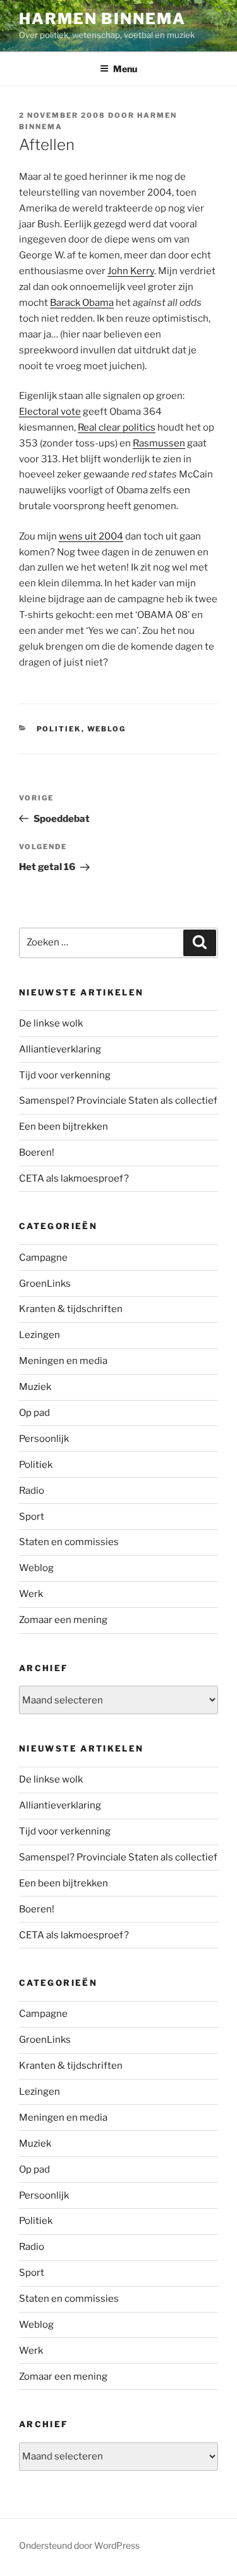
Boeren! (37, 1152)
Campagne (43, 1258)
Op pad (34, 1413)
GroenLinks (45, 1284)
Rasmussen (159, 443)
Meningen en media (63, 1361)
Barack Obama (82, 303)
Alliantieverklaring (60, 1049)
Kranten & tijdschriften (71, 1309)
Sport (32, 1517)
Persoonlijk (44, 1439)
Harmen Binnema (102, 19)
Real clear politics (117, 427)
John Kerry (131, 271)
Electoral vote (50, 412)
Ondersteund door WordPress (79, 2545)
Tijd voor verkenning (65, 1075)
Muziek (35, 1387)
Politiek (59, 729)
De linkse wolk (51, 1023)
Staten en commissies (69, 1542)
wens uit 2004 (91, 536)
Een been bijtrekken (64, 1127)
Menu (125, 69)
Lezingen (39, 1335)
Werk (31, 1594)
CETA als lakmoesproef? (74, 1178)
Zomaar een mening (63, 1620)
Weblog (107, 729)
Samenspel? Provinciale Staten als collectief (118, 1101)
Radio (32, 1491)
